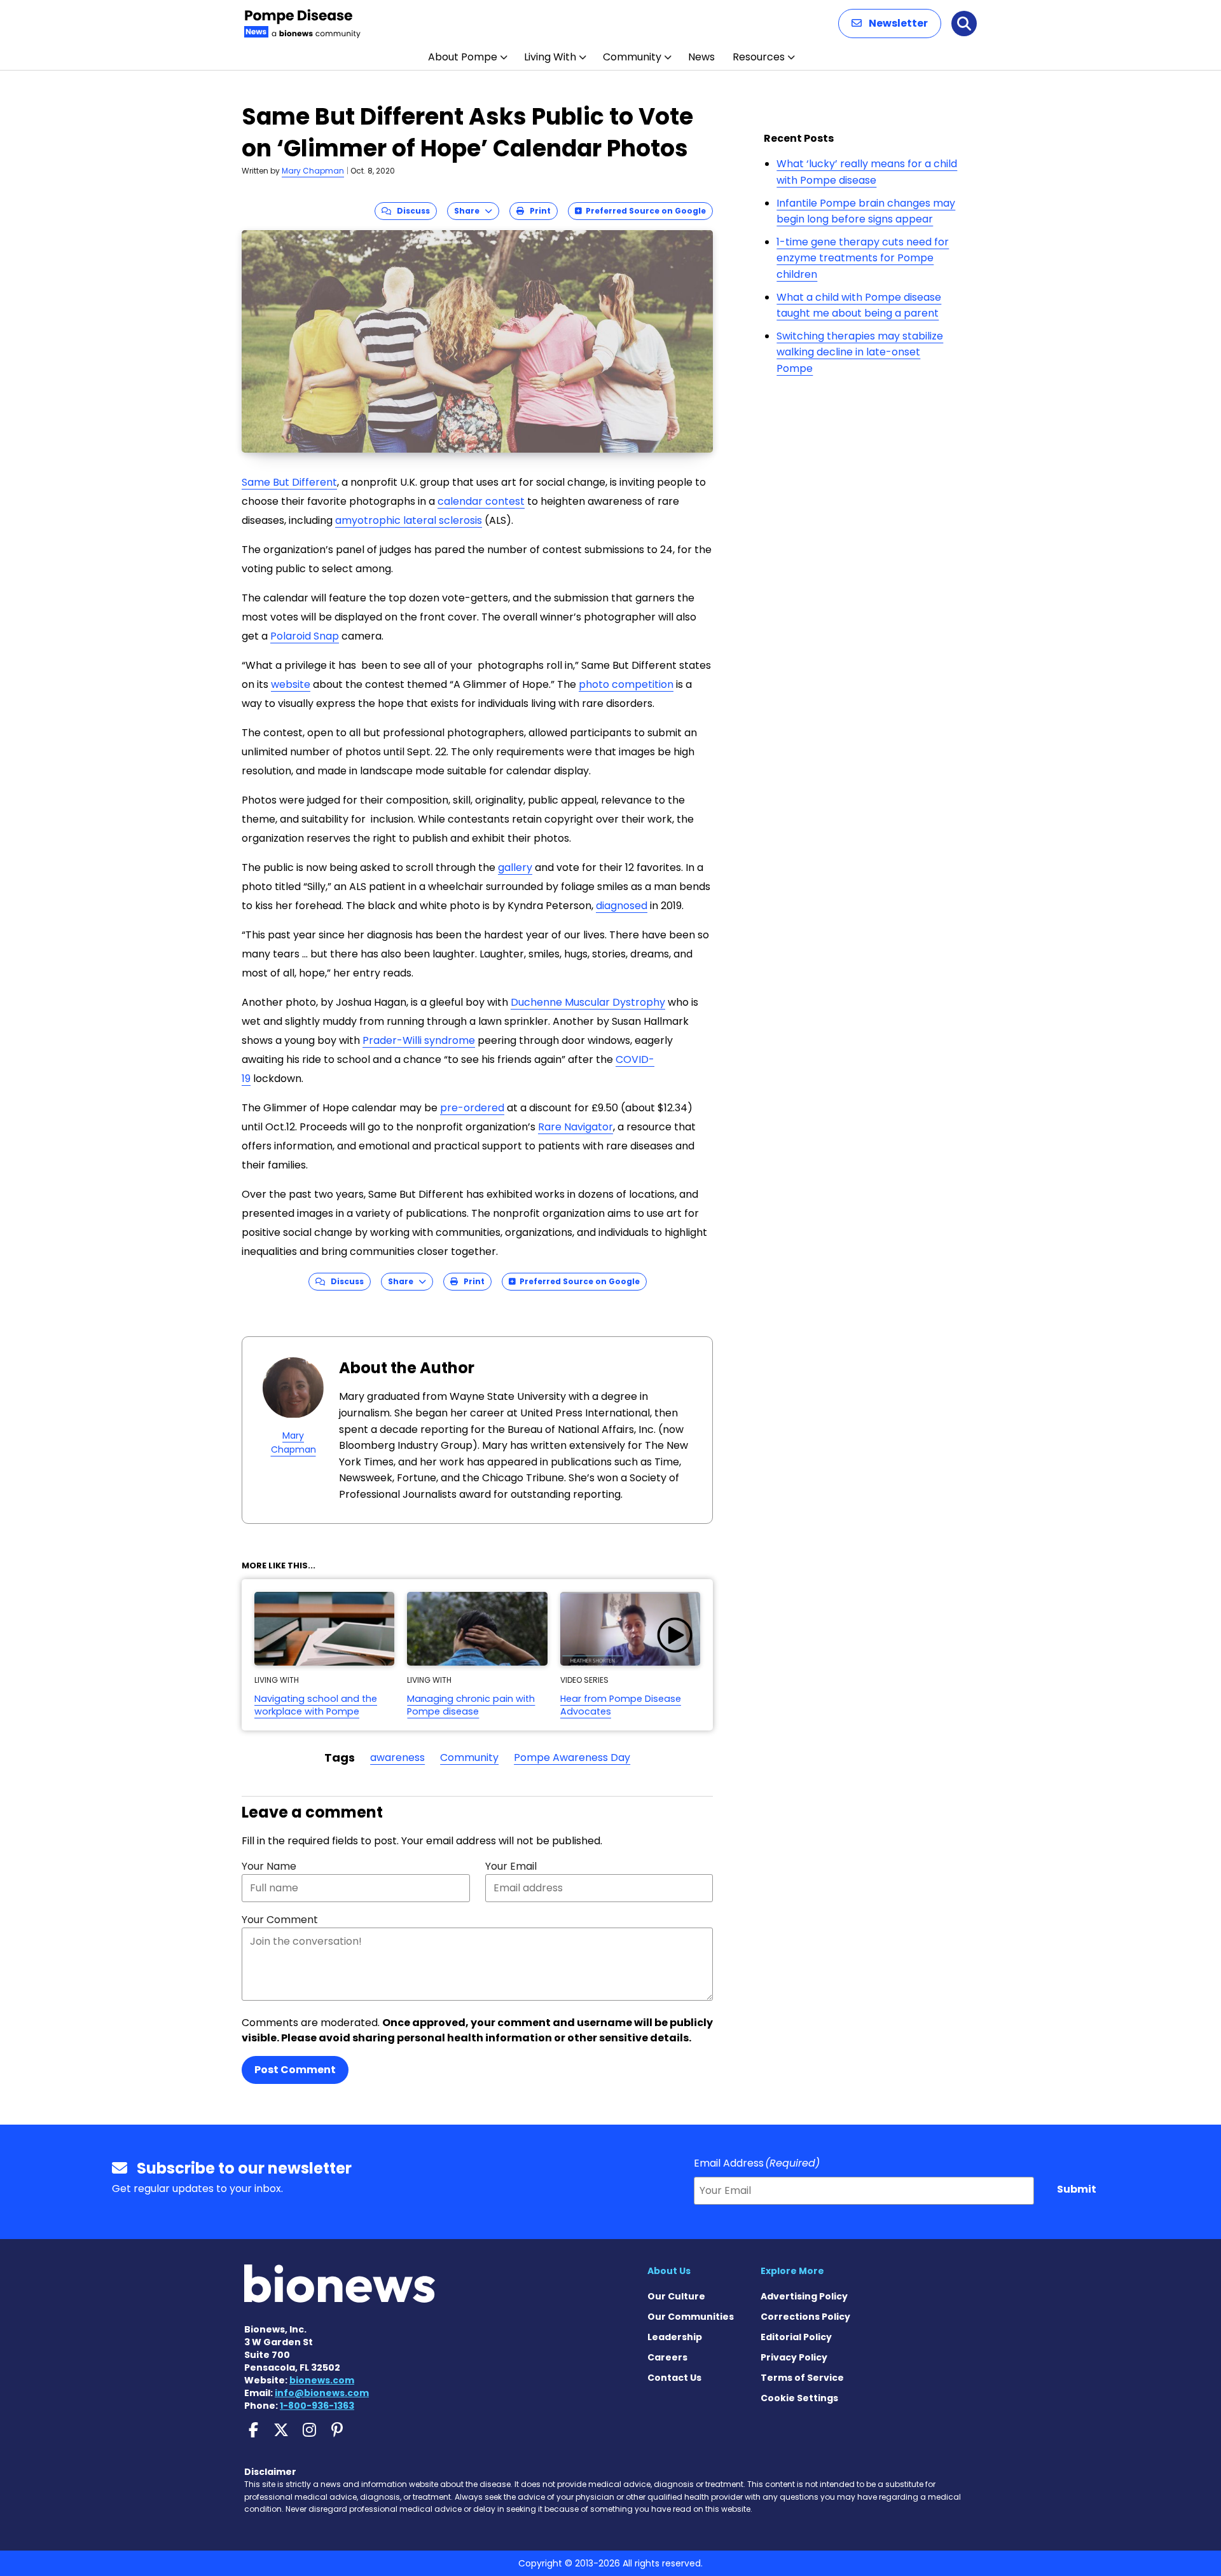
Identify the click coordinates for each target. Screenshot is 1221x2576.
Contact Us (674, 2378)
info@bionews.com (322, 2393)
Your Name (269, 1866)
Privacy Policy (794, 2357)
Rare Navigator (576, 1127)
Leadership (675, 2337)
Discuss (410, 211)
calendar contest (481, 501)
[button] (890, 24)
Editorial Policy (796, 2337)
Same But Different (289, 482)
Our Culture (676, 2296)
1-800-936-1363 (317, 2406)
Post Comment (295, 2070)
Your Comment (280, 1920)
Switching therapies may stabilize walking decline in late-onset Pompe (860, 352)
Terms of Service (802, 2378)
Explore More (792, 2271)
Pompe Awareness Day (572, 1757)
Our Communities (691, 2317)
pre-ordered (472, 1108)
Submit (1077, 2189)
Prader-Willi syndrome (419, 1040)
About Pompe (463, 57)
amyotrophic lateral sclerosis (409, 520)
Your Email (511, 1866)
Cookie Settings (799, 2398)
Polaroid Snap (305, 636)
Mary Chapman (313, 171)
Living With (550, 57)
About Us (669, 2271)
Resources (759, 57)
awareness (397, 1757)
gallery (515, 867)
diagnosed (622, 906)
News (701, 57)
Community (632, 57)
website (291, 684)
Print (537, 211)
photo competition (626, 684)
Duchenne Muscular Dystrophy (588, 1002)
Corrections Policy (805, 2317)
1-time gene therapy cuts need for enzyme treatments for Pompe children (863, 258)
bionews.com (322, 2380)
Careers (667, 2357)
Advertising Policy (804, 2296)
